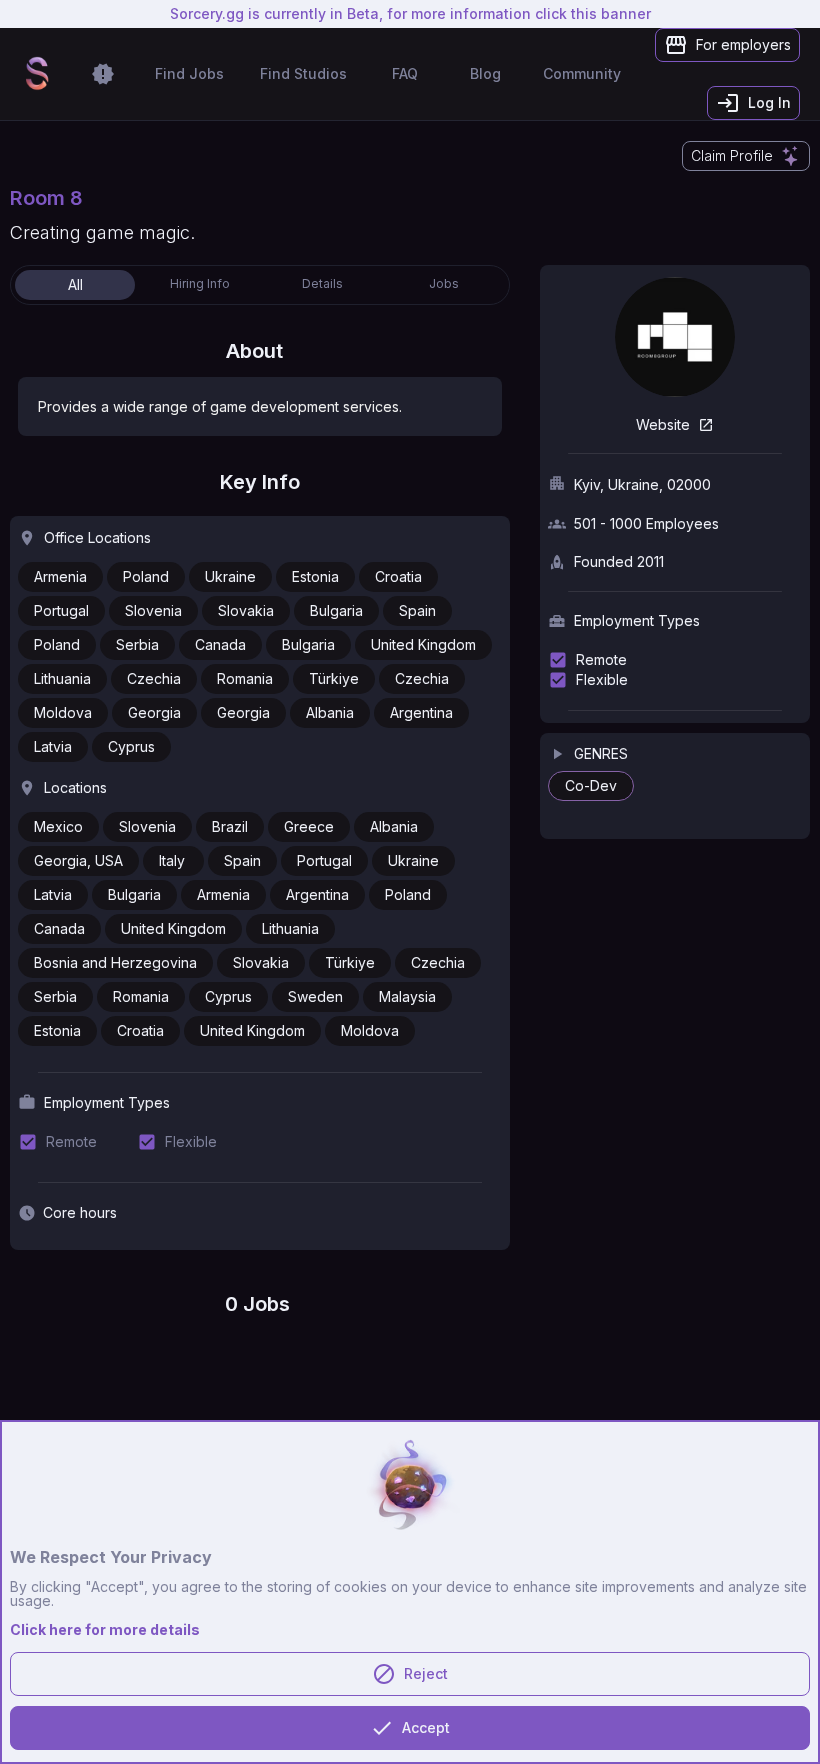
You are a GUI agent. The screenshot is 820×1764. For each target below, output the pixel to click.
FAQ (405, 73)
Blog (485, 73)
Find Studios (303, 73)
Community (582, 73)
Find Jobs (189, 73)
